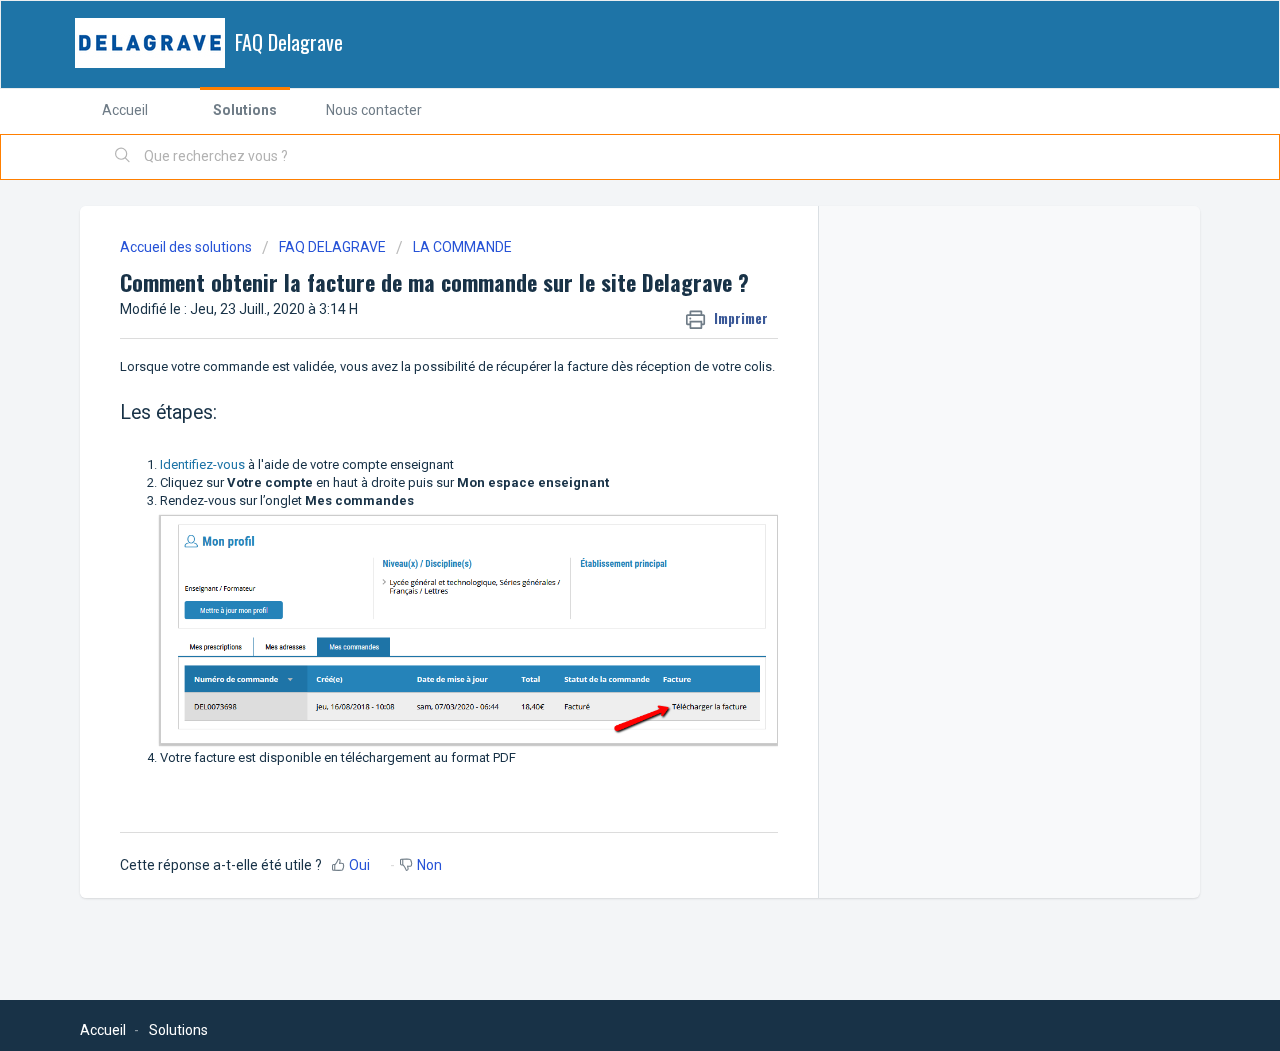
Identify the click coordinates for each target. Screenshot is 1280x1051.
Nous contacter (374, 110)
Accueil (125, 110)
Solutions (245, 110)
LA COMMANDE (462, 247)
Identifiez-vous (202, 464)
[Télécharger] (603, 262)
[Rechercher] (123, 157)
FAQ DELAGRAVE (332, 247)
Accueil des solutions (187, 247)
